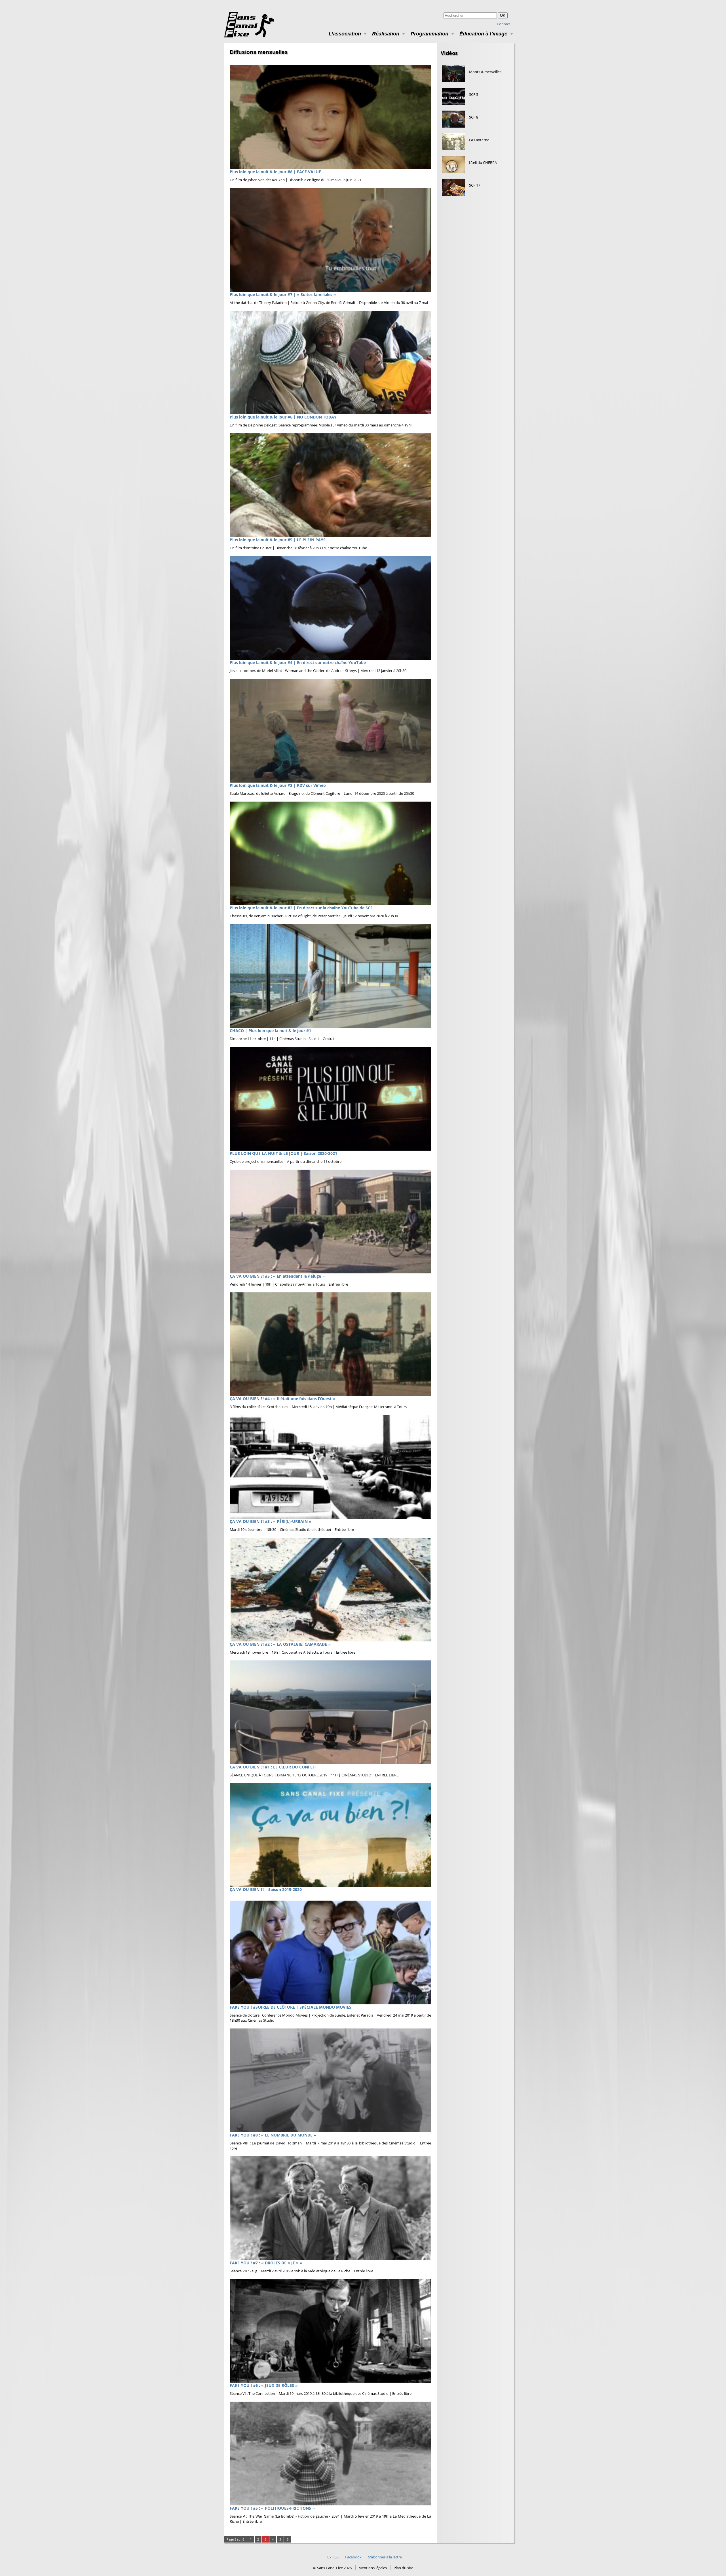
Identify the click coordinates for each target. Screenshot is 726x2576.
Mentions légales (373, 2568)
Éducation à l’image (483, 34)
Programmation (430, 34)
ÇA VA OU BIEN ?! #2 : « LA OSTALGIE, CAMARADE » (280, 1644)
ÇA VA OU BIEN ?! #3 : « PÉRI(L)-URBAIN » (271, 1521)
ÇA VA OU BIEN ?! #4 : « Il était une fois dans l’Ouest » (282, 1399)
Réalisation (386, 34)
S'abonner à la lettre (385, 2557)
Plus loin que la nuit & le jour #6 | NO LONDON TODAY (283, 417)
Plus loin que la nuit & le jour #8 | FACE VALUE (275, 172)
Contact (504, 24)
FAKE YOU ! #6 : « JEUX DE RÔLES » (264, 2385)
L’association (345, 34)
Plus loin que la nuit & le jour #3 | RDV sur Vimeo (278, 785)
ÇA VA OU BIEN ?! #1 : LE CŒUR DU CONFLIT (273, 1767)
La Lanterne (479, 140)
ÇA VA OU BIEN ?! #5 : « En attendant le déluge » (277, 1276)
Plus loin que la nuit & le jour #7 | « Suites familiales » (283, 294)
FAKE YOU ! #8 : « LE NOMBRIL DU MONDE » (273, 2135)
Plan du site (403, 2568)
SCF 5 (474, 94)
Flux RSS (332, 2557)
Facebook (353, 2557)
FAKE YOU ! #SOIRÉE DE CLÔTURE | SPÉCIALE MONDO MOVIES (291, 2007)
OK (503, 15)
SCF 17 (475, 185)
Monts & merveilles (485, 72)
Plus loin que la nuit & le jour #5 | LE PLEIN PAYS (278, 540)
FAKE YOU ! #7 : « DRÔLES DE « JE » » (266, 2263)
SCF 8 (474, 117)
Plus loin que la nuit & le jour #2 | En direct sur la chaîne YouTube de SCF (301, 908)
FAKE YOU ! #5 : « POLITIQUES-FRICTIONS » (272, 2508)
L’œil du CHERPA (483, 162)
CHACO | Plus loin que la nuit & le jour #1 (270, 1031)
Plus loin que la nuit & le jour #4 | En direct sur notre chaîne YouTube (298, 663)
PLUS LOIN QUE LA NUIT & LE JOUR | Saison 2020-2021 (283, 1153)
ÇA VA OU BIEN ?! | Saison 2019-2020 (266, 1889)
